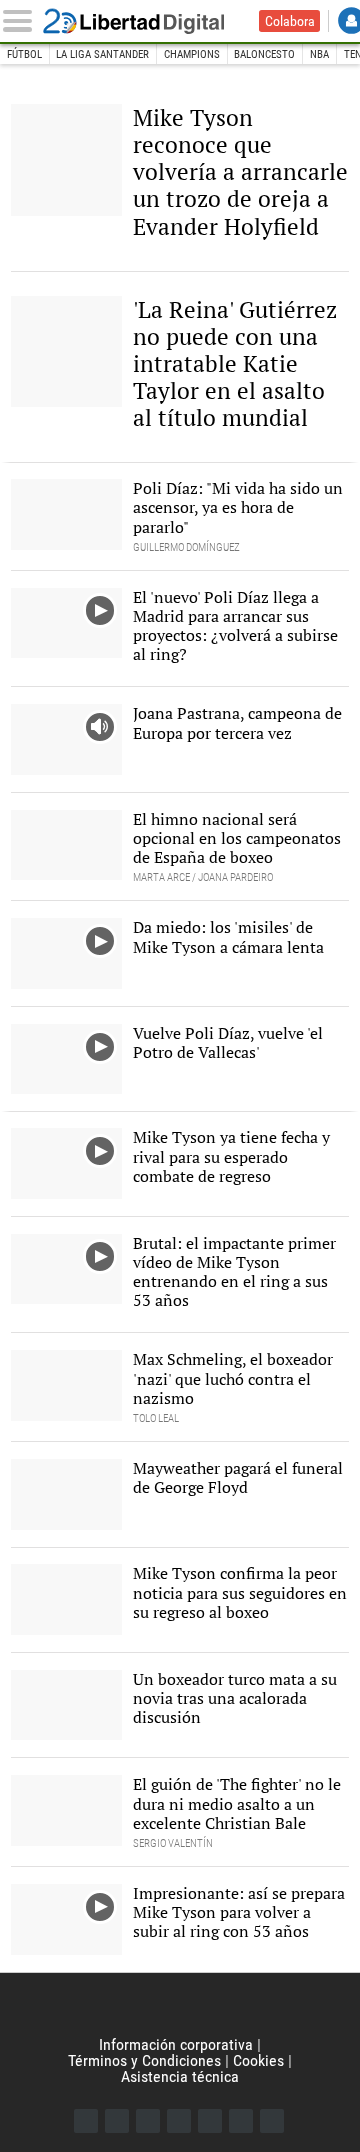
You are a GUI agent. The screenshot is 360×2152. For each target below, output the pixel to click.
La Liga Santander (102, 54)
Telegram (241, 2121)
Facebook (86, 2121)
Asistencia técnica (180, 2076)
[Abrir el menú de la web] (21, 21)
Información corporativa (176, 2044)
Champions (192, 54)
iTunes (272, 2121)
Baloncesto (264, 54)
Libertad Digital (147, 21)
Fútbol (24, 54)
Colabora (290, 21)
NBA (319, 54)
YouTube (179, 2121)
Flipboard (210, 2121)
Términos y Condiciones (144, 2060)
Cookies (258, 2060)
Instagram (148, 2121)
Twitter (117, 2121)
